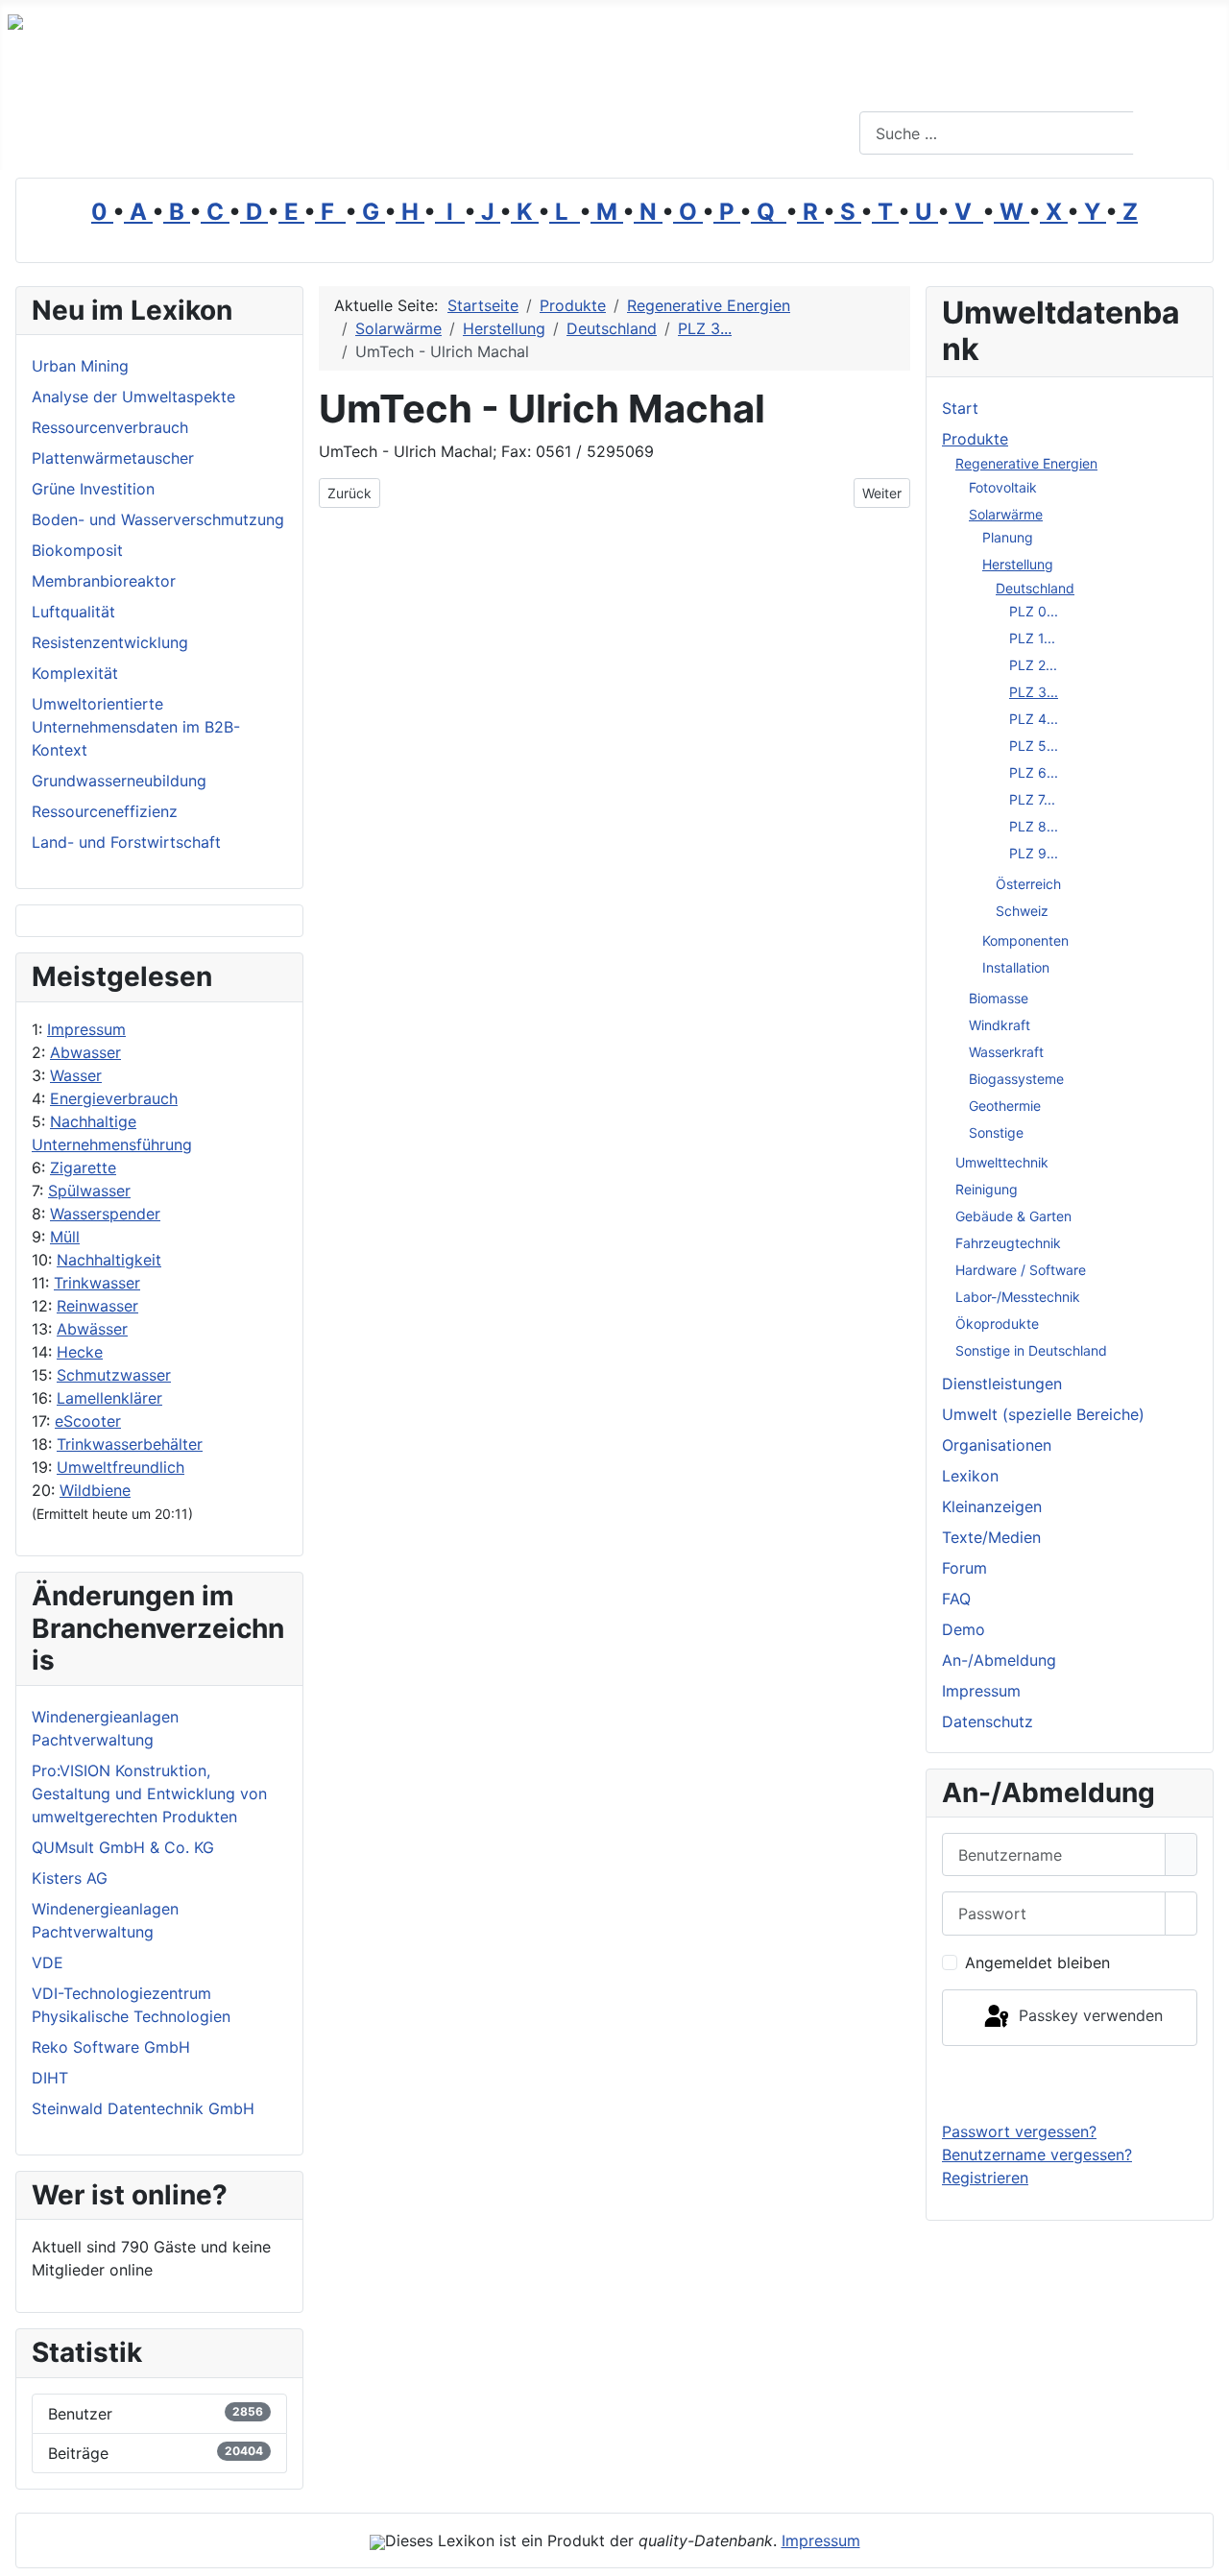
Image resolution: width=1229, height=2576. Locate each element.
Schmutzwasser (114, 1375)
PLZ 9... (1034, 853)
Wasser (76, 1075)
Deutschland (1035, 588)
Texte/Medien (991, 1537)
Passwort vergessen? (1019, 2131)
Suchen (1179, 133)
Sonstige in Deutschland (1031, 1350)
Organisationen (997, 1445)
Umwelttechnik (1002, 1162)
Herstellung (1018, 564)
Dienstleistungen (1002, 1384)
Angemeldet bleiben (1037, 1962)
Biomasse (999, 998)
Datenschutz (988, 1721)
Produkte (975, 439)
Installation (1016, 967)
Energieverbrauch (114, 1098)
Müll (65, 1237)
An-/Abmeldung (999, 1660)
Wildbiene (95, 1490)
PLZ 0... (1034, 611)
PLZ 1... (1032, 638)
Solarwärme (1006, 514)
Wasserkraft (1006, 1052)
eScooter (88, 1421)
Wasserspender (105, 1214)
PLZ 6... (1034, 772)
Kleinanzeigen (992, 1506)
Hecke (80, 1352)
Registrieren (985, 2178)
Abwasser (85, 1052)
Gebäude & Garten (1013, 1216)
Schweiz (1022, 911)
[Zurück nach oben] (1205, 2552)
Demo (964, 1629)
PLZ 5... (1034, 746)
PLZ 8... (1034, 826)
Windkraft (1000, 1025)
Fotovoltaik (1003, 487)
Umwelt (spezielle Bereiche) (1043, 1414)
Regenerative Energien (1026, 463)
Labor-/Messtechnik (1018, 1297)
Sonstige (996, 1132)
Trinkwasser (97, 1283)
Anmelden (1070, 2082)
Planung (1008, 537)
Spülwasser (89, 1191)
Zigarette (83, 1168)
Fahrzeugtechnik (1008, 1243)
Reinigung (987, 1189)
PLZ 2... (1033, 665)
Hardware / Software (1021, 1270)
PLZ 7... (1032, 799)
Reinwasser (97, 1306)
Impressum (86, 1029)
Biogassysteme (1016, 1079)
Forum (964, 1568)
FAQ (956, 1599)
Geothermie (1005, 1106)
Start (960, 408)
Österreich (1028, 884)
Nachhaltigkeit (109, 1260)
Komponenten (1025, 940)
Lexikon (970, 1476)
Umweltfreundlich (120, 1467)
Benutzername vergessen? (1037, 2155)
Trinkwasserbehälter (130, 1444)
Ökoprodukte (997, 1324)
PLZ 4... (1034, 719)
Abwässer (92, 1329)
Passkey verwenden (1088, 2016)
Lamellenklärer (109, 1398)
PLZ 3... (1034, 692)
